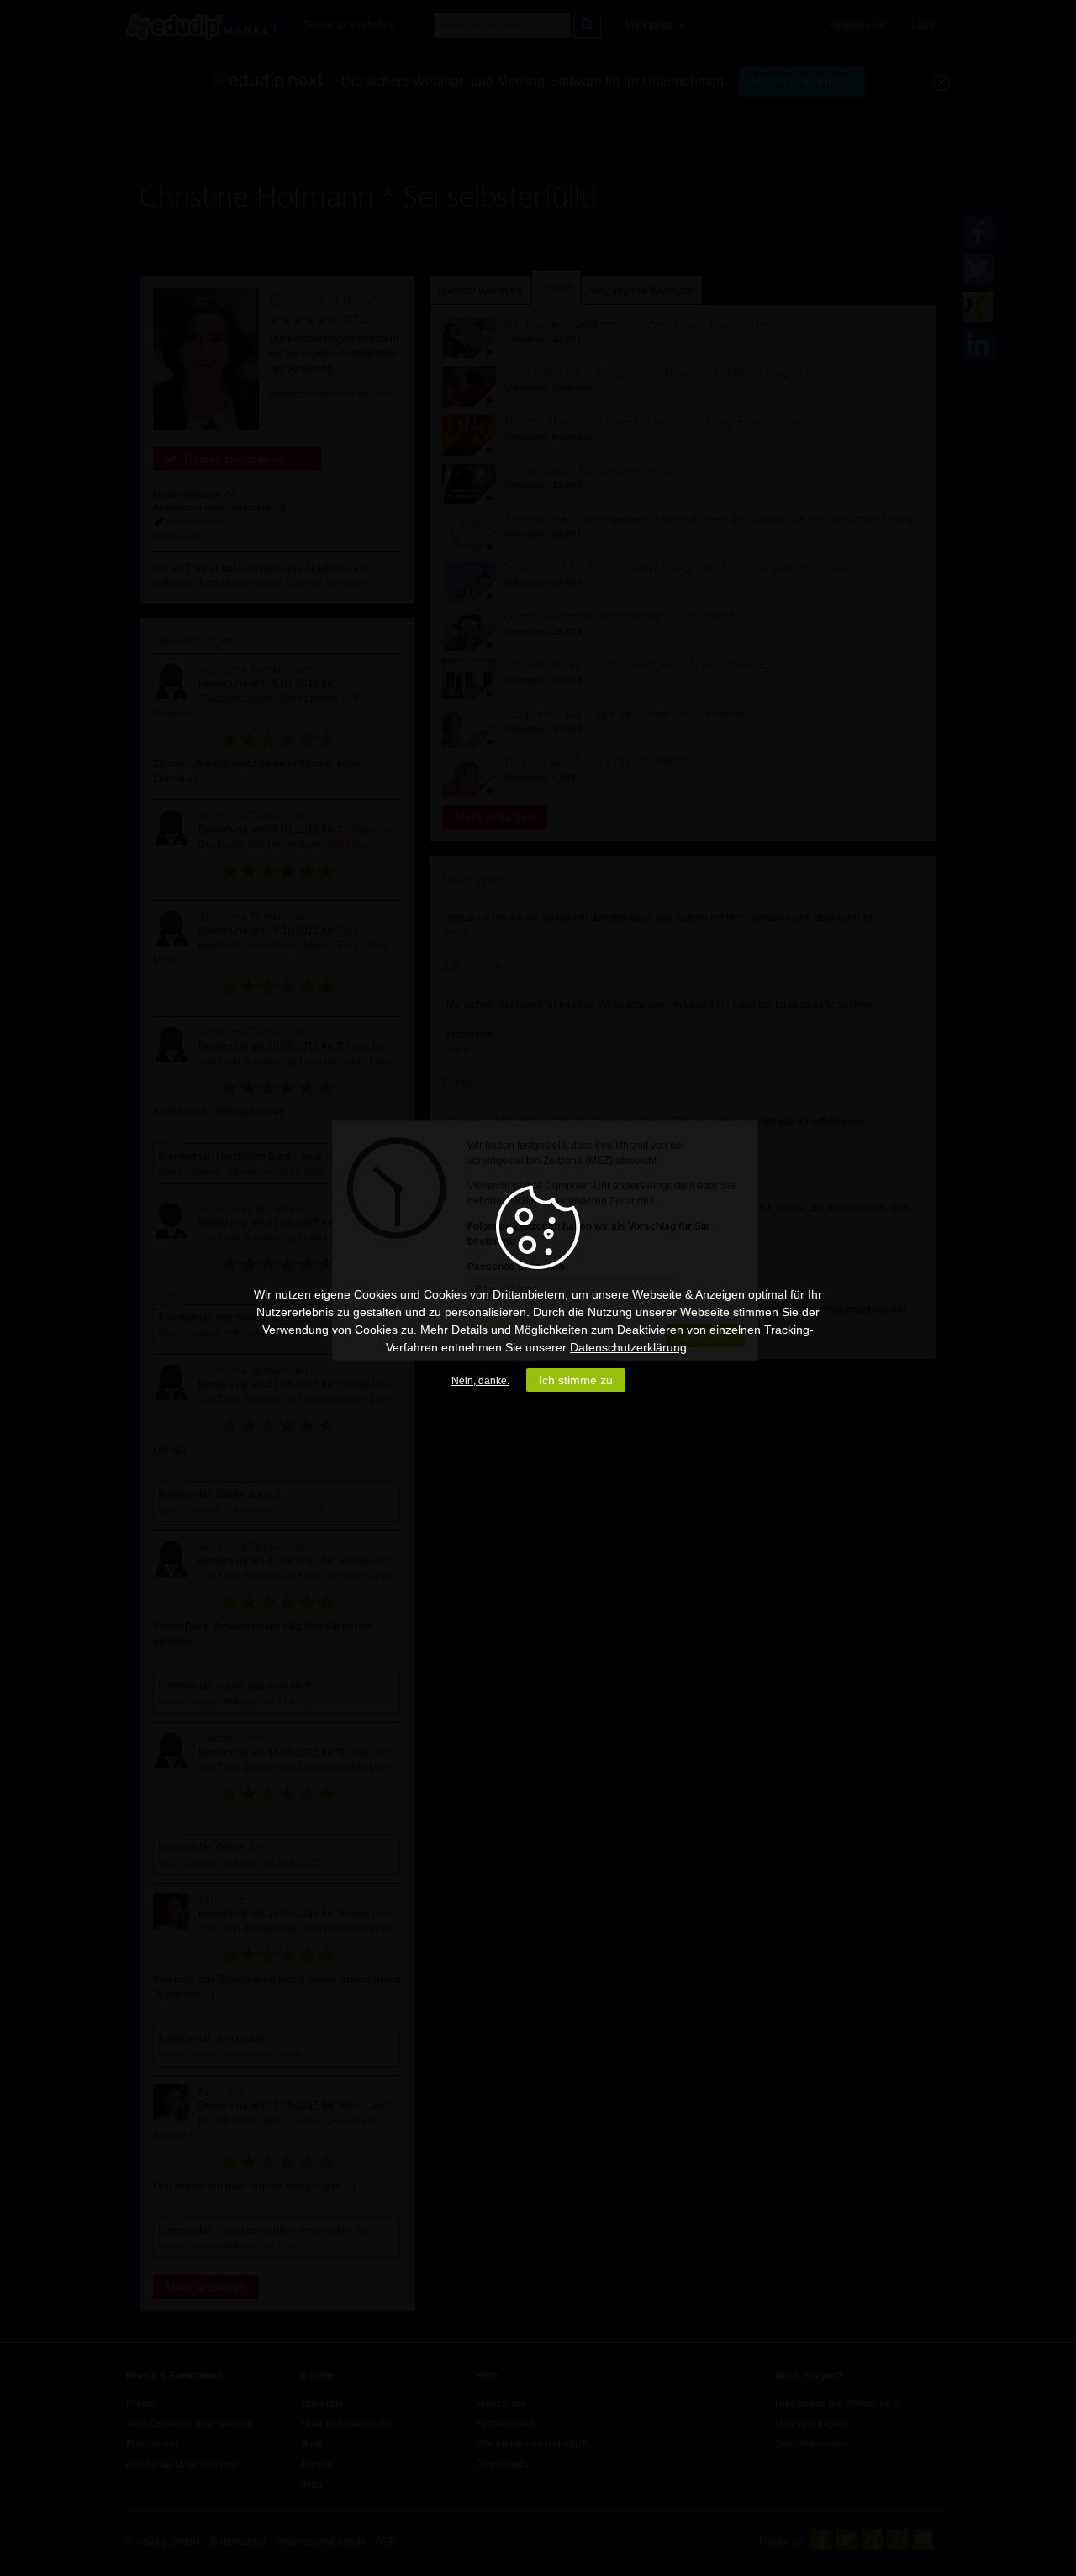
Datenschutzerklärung (628, 1347)
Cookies (376, 1330)
